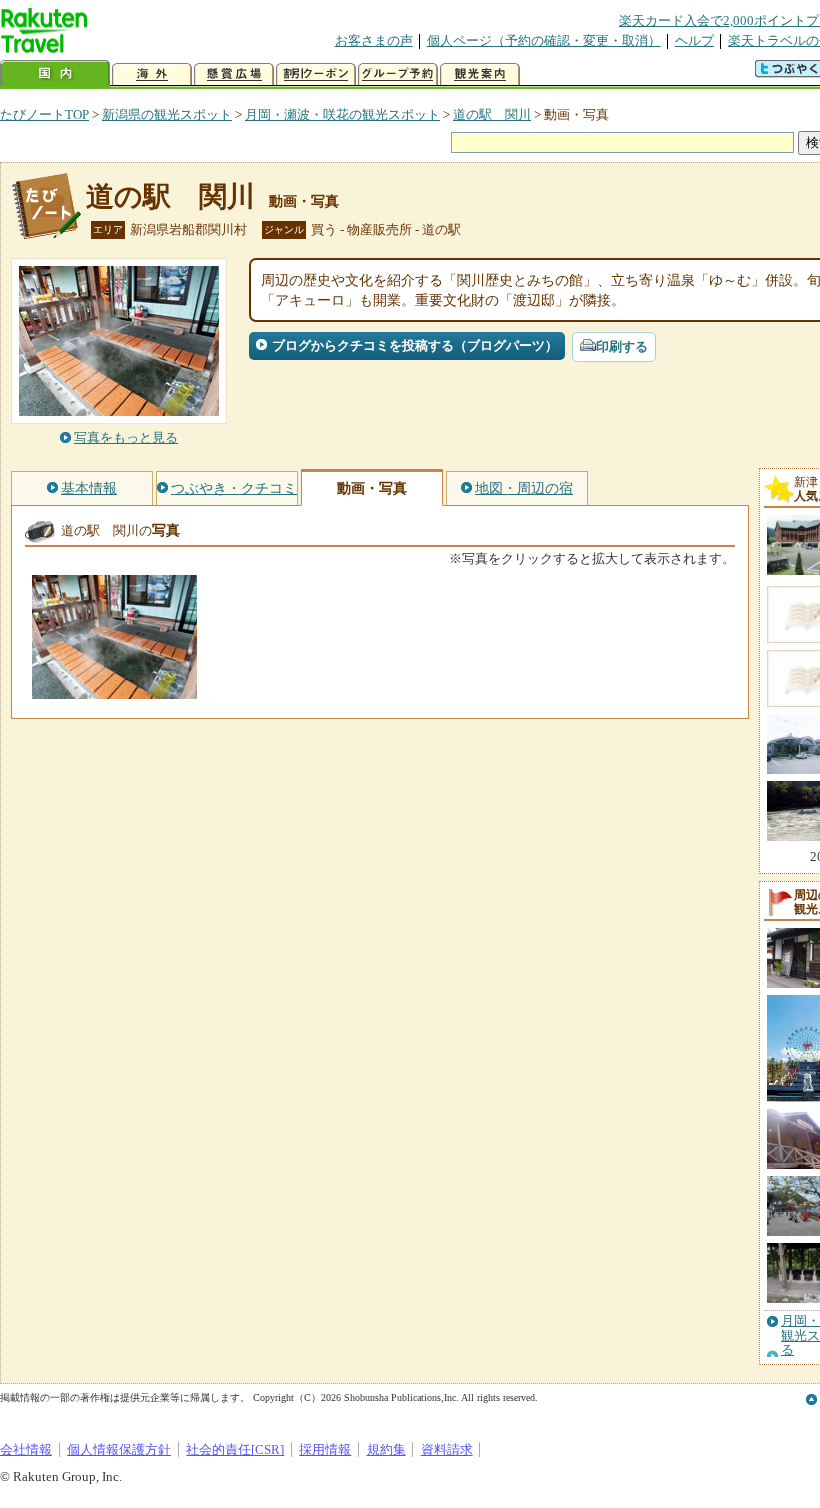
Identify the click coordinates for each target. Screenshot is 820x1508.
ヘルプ (694, 40)
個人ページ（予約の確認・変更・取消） (544, 40)
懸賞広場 (234, 74)
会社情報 (26, 1449)
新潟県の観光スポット (167, 114)
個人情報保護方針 (119, 1449)
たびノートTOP (44, 114)
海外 (152, 74)
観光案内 (480, 74)
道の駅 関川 (492, 114)
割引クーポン (316, 74)
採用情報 (325, 1449)
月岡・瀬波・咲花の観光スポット (342, 114)
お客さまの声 (374, 40)
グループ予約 (398, 74)
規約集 (386, 1449)
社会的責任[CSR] (235, 1449)
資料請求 (447, 1449)
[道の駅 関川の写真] (114, 689)
